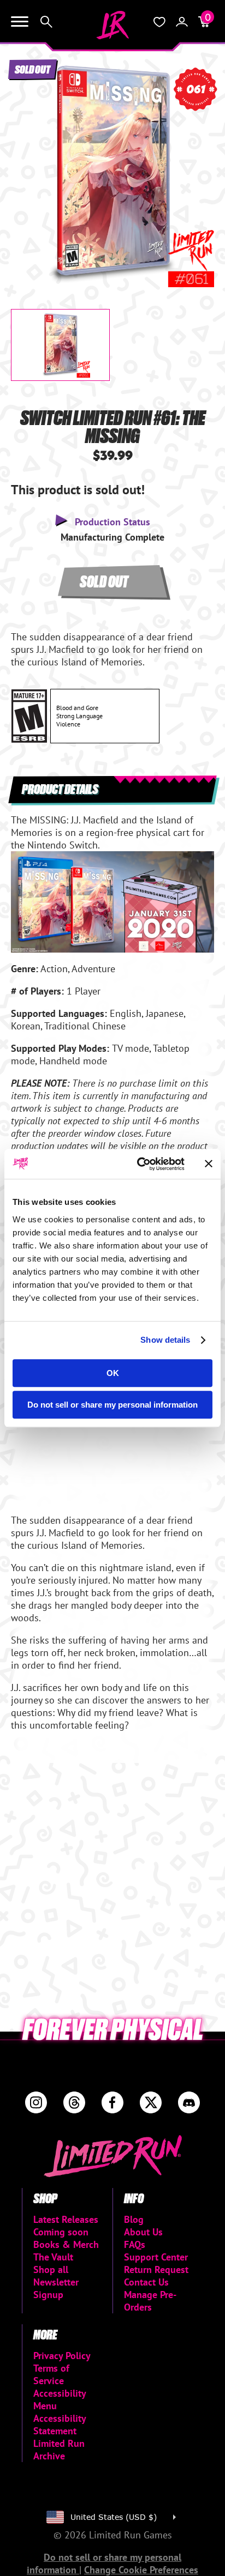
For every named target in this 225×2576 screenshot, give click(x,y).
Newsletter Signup (56, 2288)
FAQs (135, 2244)
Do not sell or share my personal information (112, 1405)
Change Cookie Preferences (141, 2570)
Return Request (156, 2269)
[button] (28, 166)
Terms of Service (51, 2374)
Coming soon (61, 2232)
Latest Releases (66, 2219)
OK (113, 1373)
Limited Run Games (112, 25)
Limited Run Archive (59, 2450)
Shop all (51, 2269)
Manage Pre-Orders (150, 2301)
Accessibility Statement (60, 2425)
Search (46, 22)
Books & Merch (66, 2244)
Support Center (156, 2257)
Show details (165, 1340)
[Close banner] (209, 1164)
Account (182, 22)
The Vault (53, 2257)
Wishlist (159, 22)
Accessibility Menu (60, 2399)
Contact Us (146, 2282)
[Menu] (20, 22)
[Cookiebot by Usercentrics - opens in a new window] (139, 1164)
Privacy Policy (62, 2356)
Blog (134, 2219)
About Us (143, 2232)
